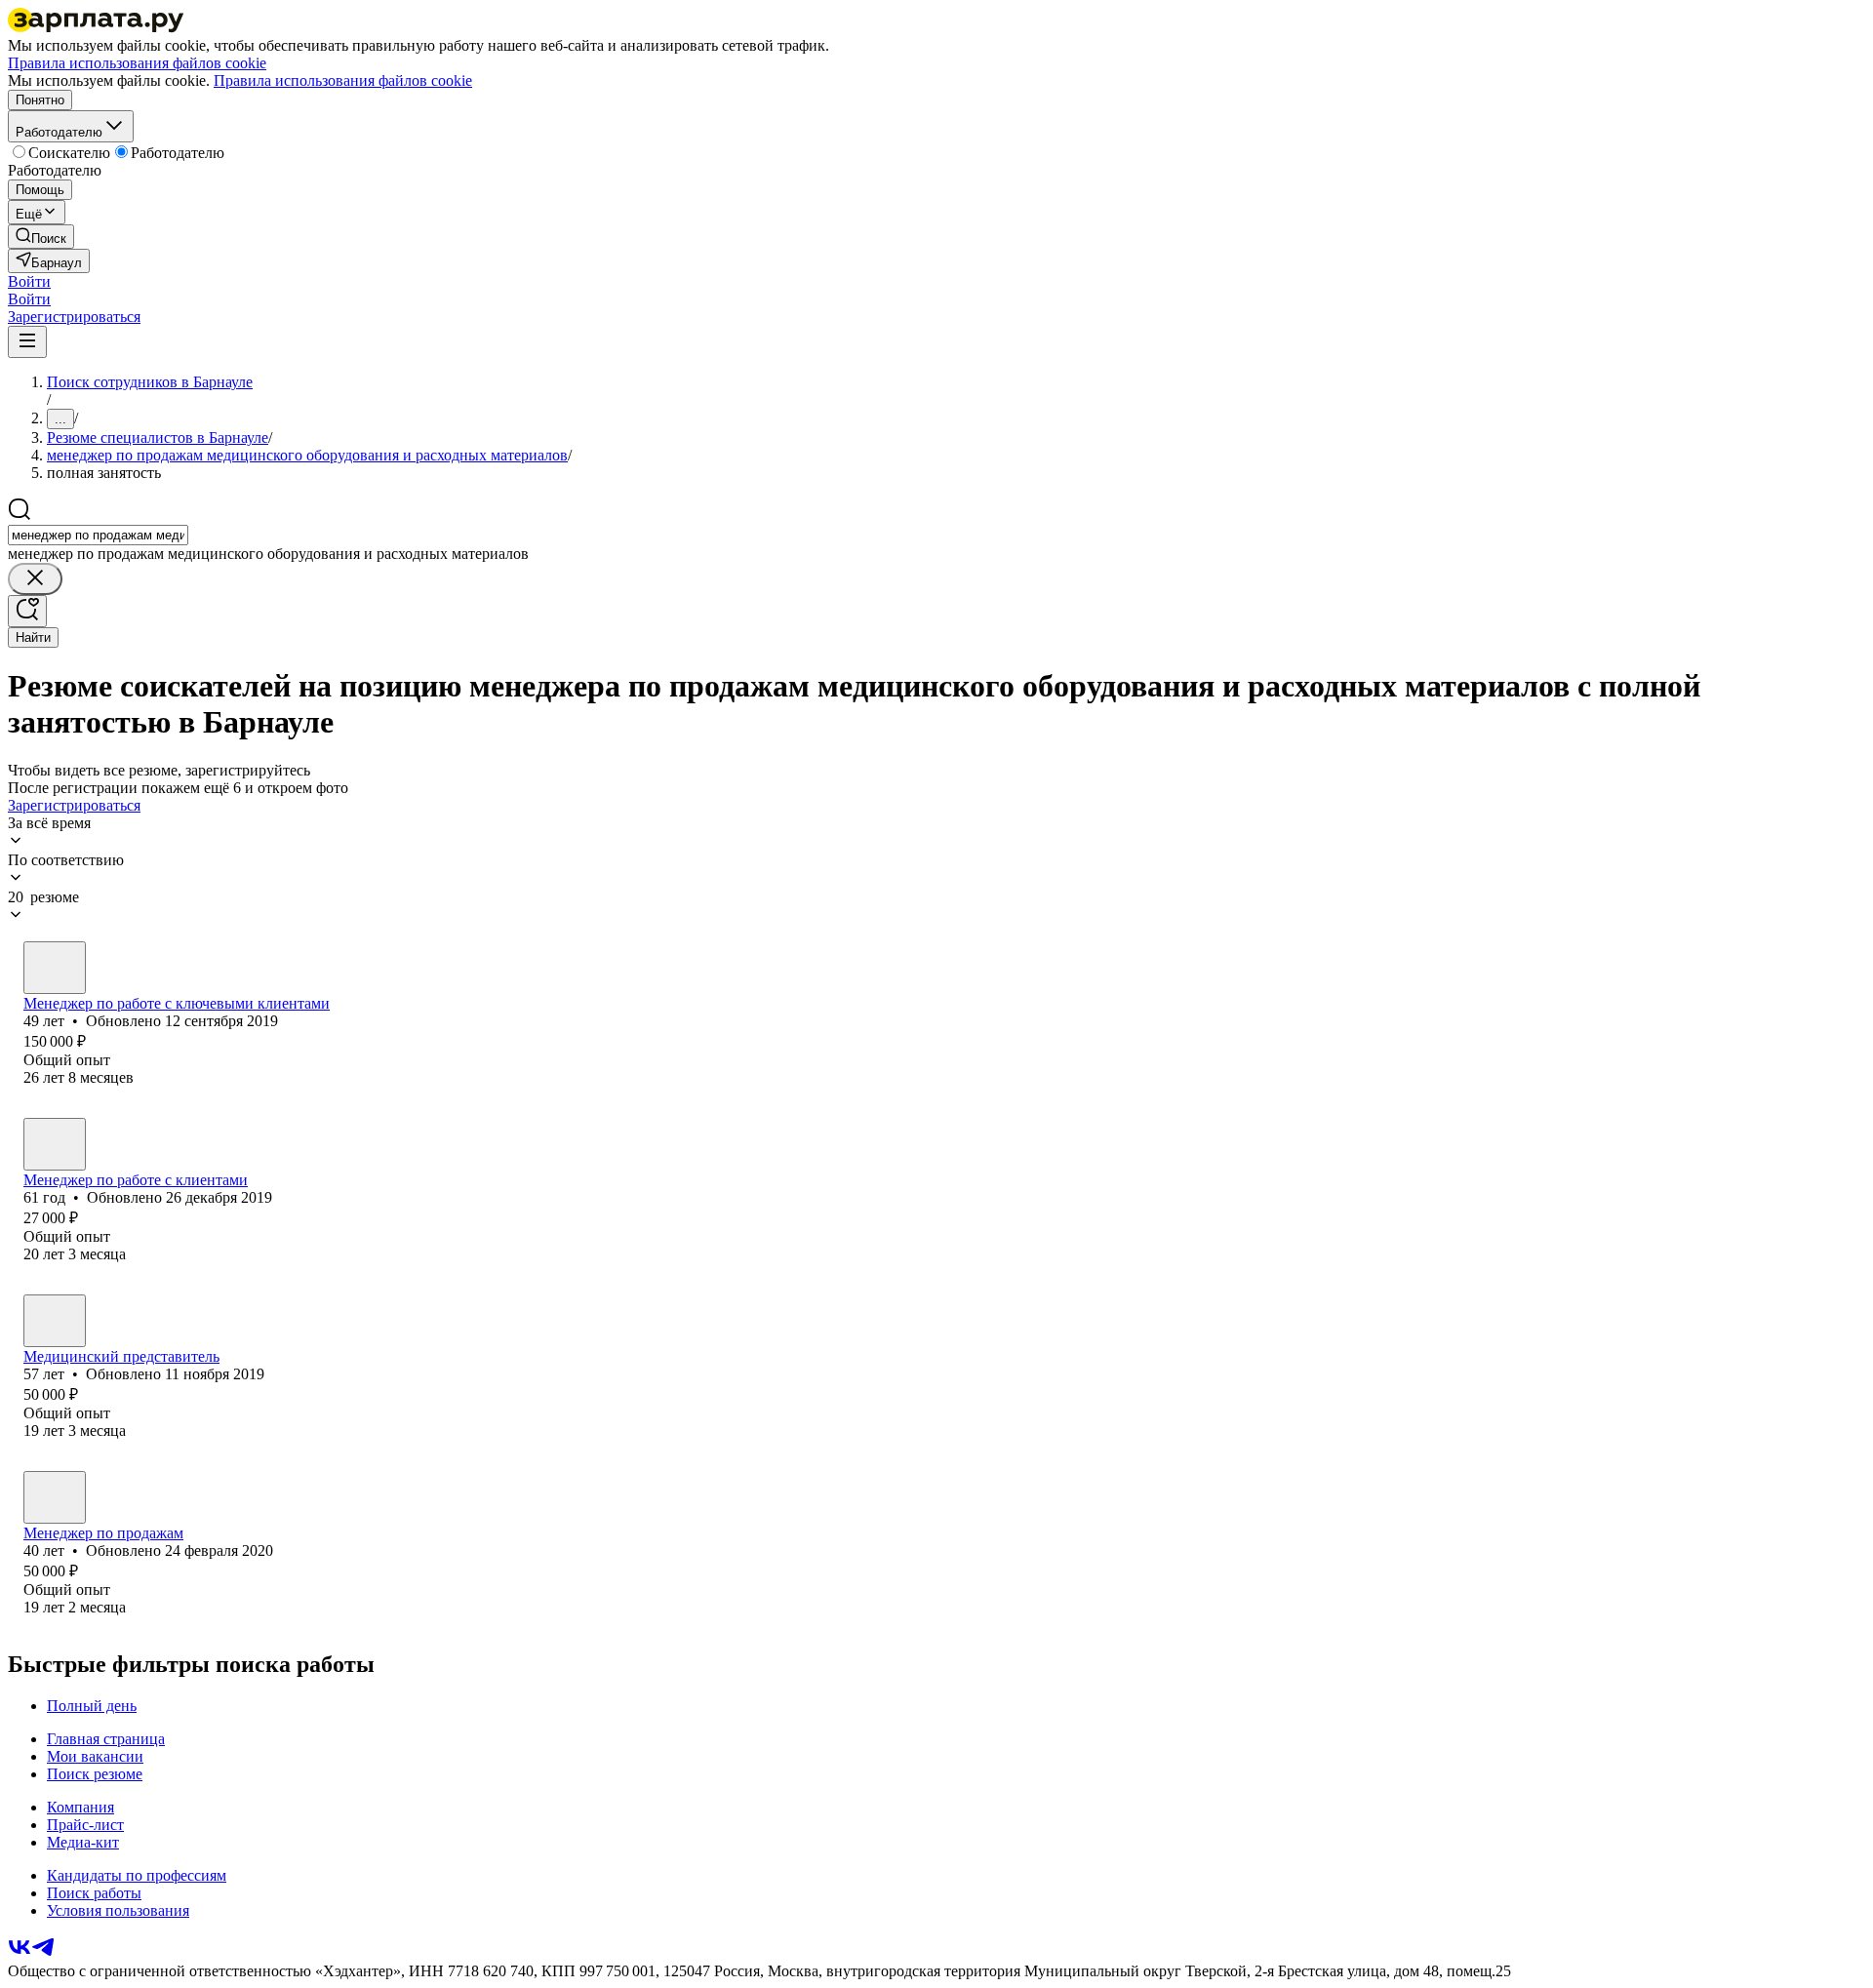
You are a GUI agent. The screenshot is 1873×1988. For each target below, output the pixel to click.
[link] (41, 237)
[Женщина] (55, 1321)
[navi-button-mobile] (27, 342)
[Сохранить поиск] (27, 611)
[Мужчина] (55, 968)
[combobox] (98, 535)
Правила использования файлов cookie (343, 80)
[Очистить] (35, 579)
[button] (29, 281)
